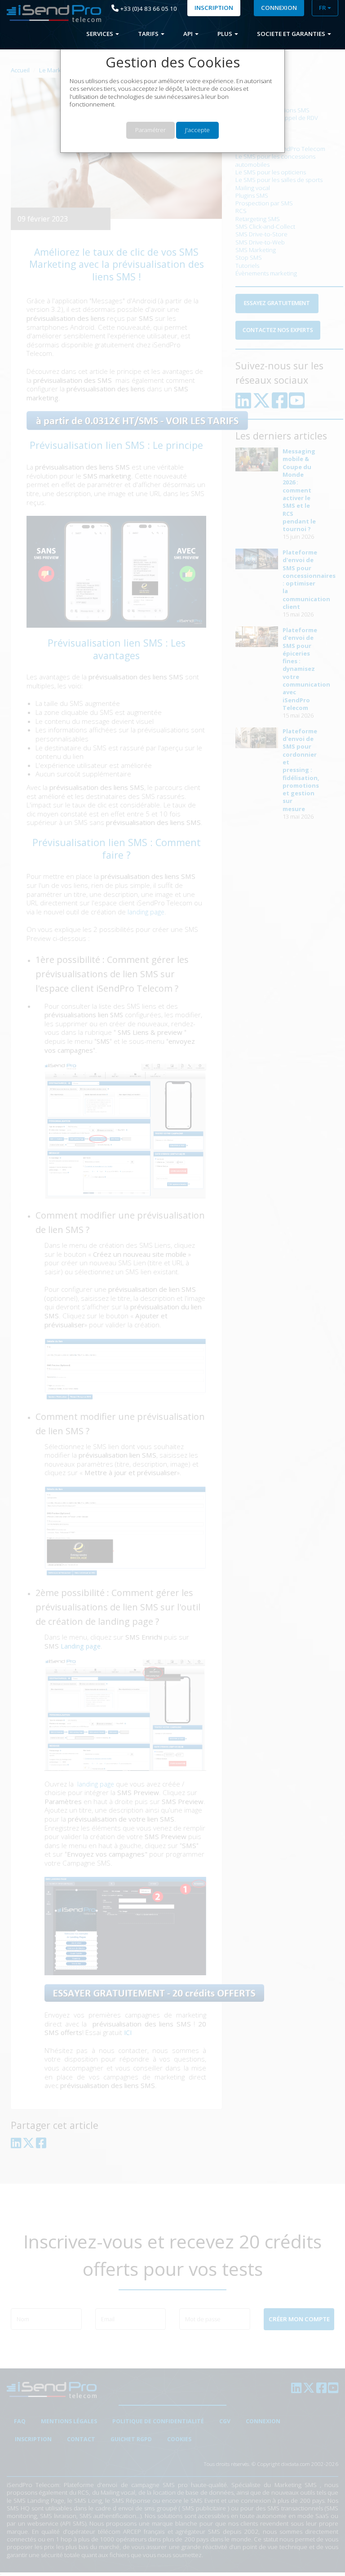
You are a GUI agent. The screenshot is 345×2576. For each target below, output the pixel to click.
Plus (226, 34)
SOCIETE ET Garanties (292, 34)
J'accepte (197, 130)
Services (100, 34)
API (189, 34)
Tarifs (149, 34)
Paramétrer (150, 130)
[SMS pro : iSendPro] (51, 14)
